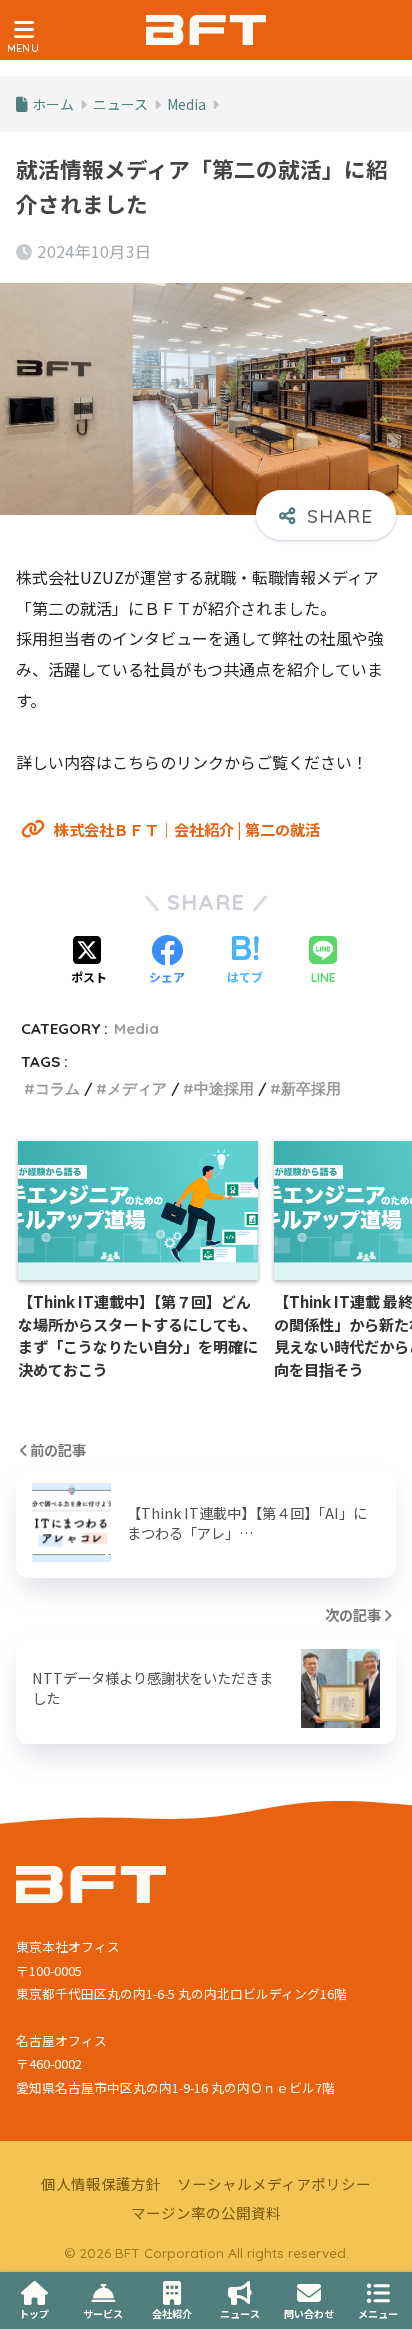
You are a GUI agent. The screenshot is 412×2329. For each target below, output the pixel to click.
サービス (103, 2313)
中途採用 (224, 1088)
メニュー (378, 2313)
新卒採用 (311, 1088)
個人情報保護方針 (101, 2183)
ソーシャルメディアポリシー (274, 2183)
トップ (34, 2313)
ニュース (240, 2313)
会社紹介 (172, 2313)
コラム (57, 1088)
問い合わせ (309, 2313)
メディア (137, 1088)
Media (136, 1028)
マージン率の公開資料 (206, 2212)
